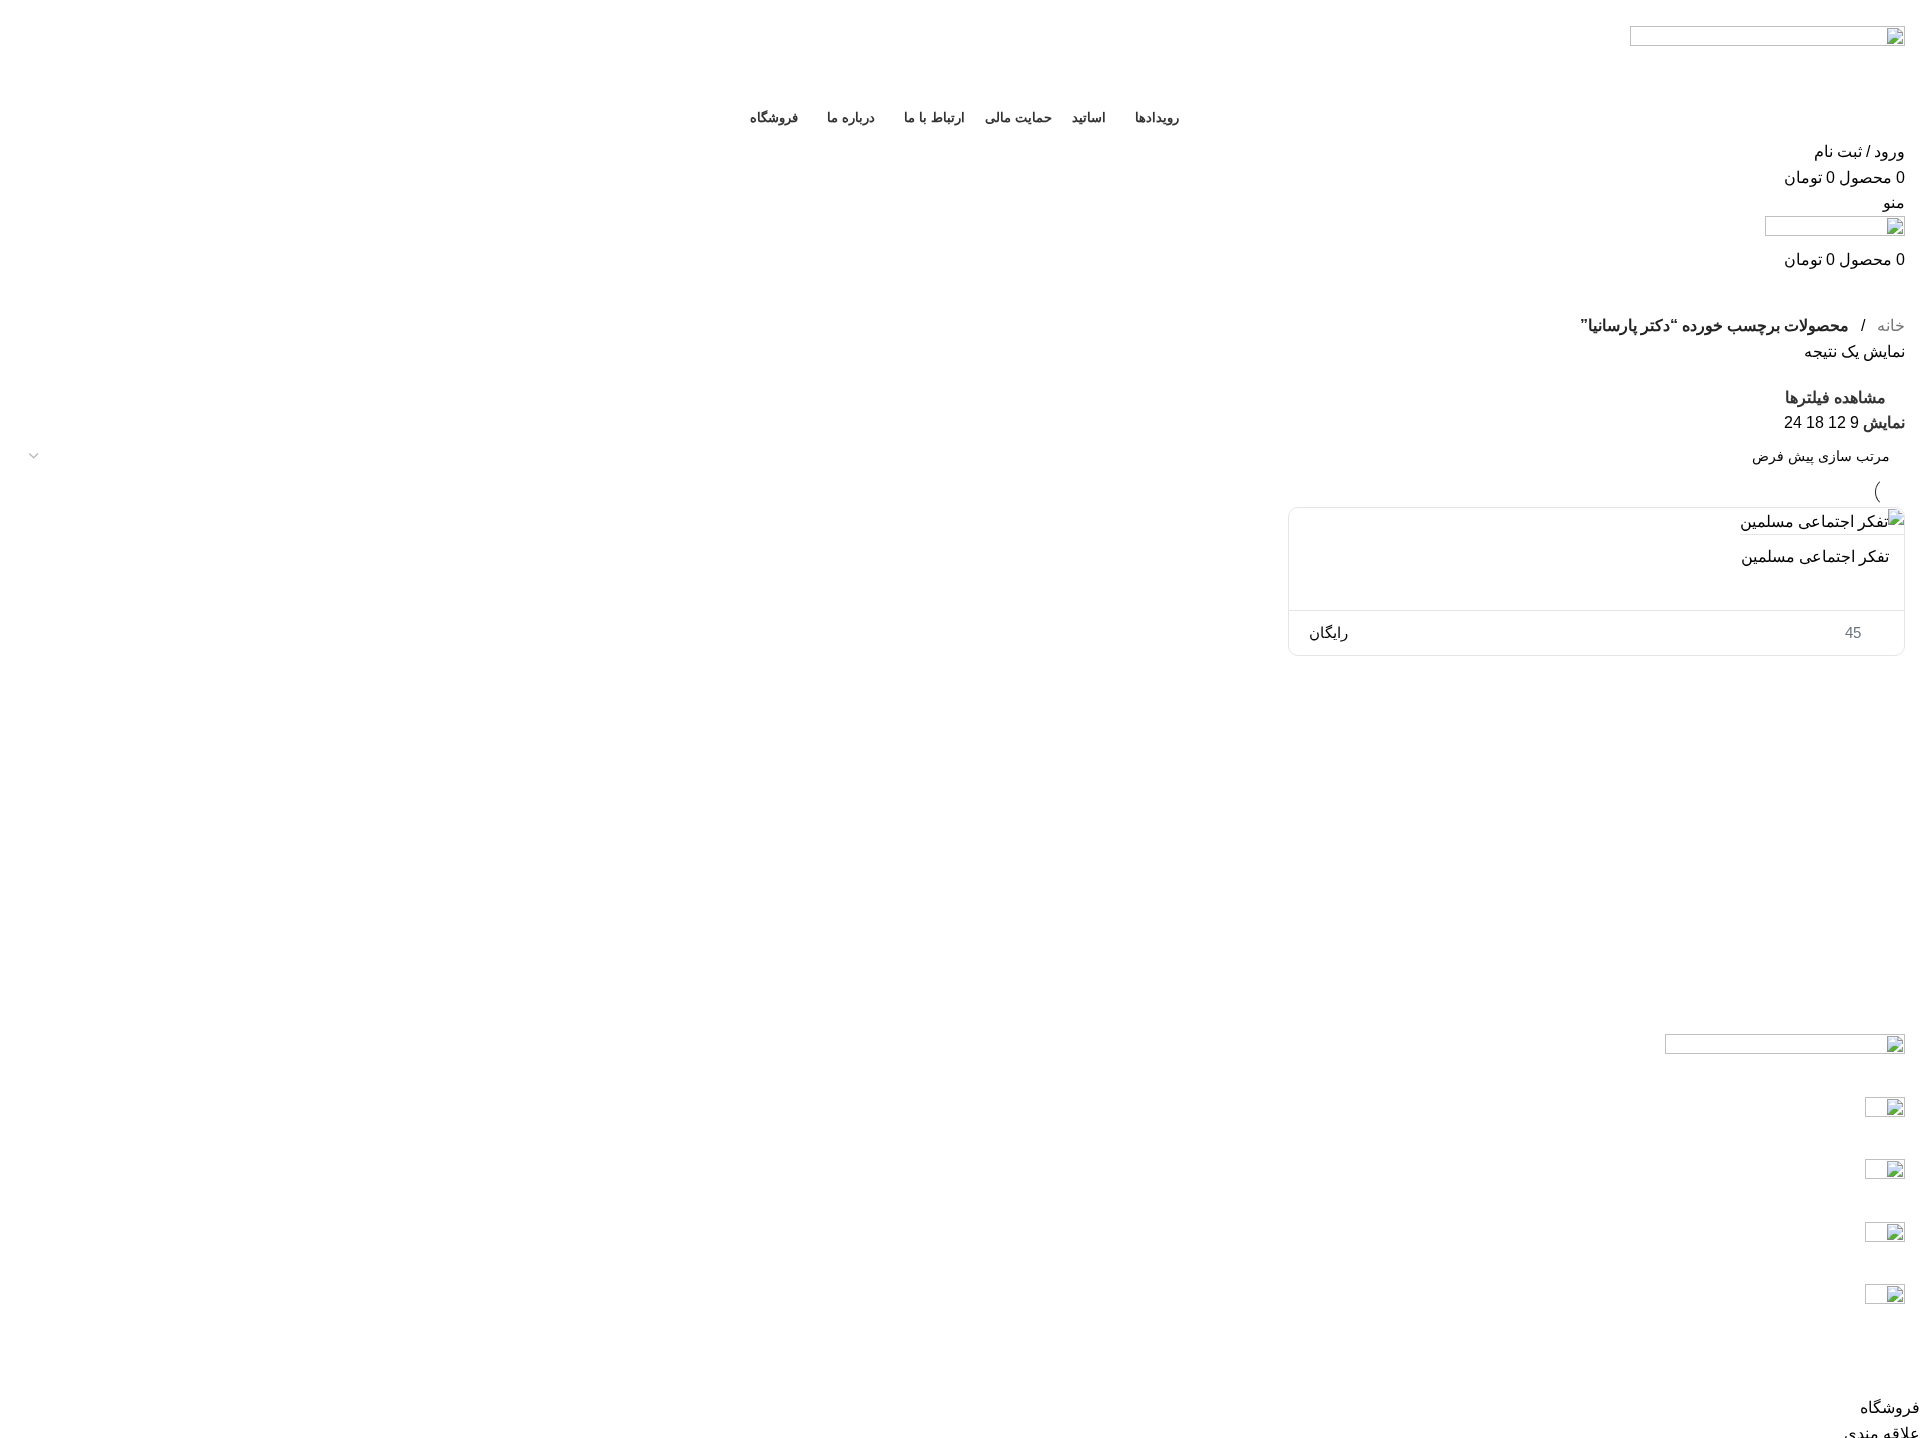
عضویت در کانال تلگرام (1786, 1240)
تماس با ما (590, 1119)
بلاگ (611, 1082)
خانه (1889, 325)
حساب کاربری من (565, 1157)
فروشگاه (595, 1269)
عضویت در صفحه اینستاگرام (1769, 1177)
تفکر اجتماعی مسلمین (1815, 556)
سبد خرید (594, 1231)
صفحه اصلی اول (570, 1044)
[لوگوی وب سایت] (1767, 60)
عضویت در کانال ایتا (1797, 1115)
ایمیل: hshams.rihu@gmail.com (1754, 1302)
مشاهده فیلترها (1835, 397)
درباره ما (596, 1194)
